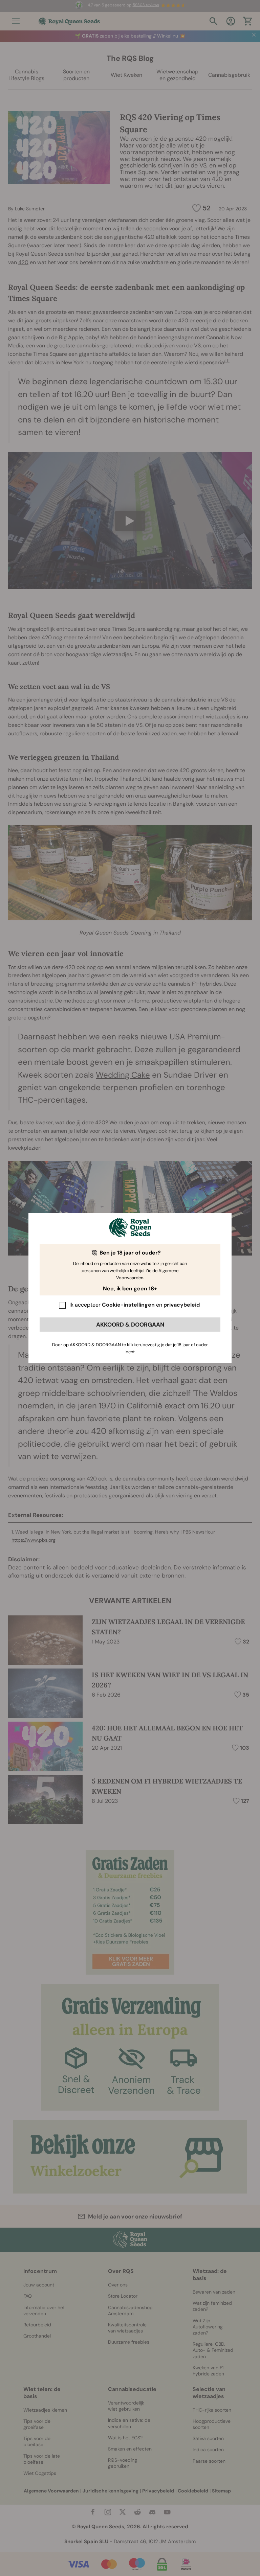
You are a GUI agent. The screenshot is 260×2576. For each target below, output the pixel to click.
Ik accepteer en (135, 1305)
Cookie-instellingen (128, 1305)
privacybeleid (182, 1305)
